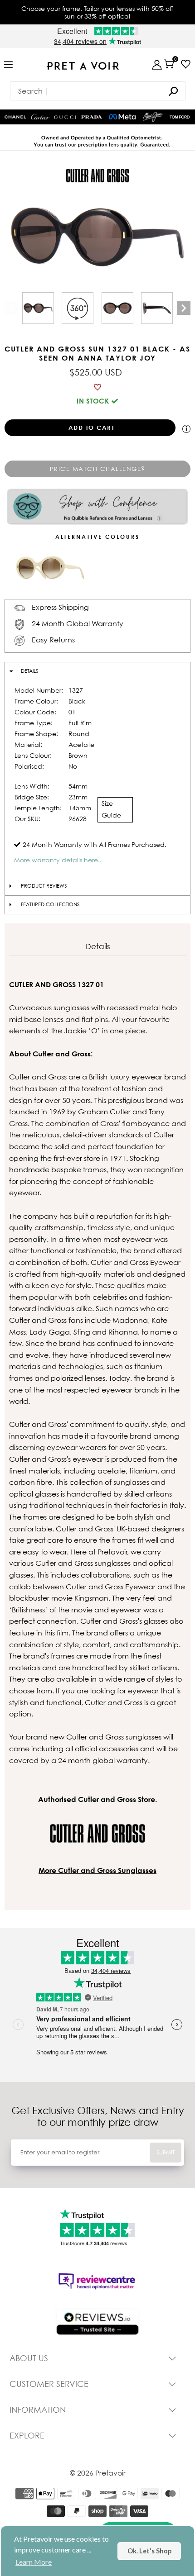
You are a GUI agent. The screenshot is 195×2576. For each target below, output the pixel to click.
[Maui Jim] (153, 117)
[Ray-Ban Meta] (122, 117)
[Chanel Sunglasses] (15, 117)
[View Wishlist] (186, 64)
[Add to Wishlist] (97, 387)
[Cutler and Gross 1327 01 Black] (38, 308)
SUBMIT (166, 2152)
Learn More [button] (34, 2562)
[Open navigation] (8, 65)
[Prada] (92, 117)
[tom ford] (180, 117)
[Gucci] (65, 117)
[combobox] (98, 91)
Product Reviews (44, 886)
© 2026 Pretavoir (98, 2473)
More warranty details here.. (58, 860)
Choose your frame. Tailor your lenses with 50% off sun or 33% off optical (97, 12)
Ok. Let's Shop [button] (149, 2551)
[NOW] (173, 91)
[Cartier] (40, 116)
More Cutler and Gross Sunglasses (97, 1870)
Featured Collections (50, 904)
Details (29, 671)
